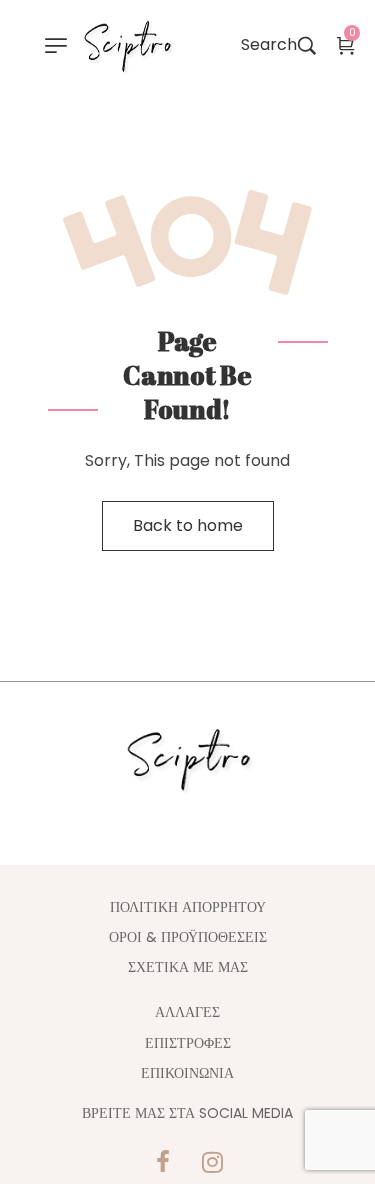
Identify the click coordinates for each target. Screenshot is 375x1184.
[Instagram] (212, 1162)
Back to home (188, 525)
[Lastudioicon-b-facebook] (163, 1162)
